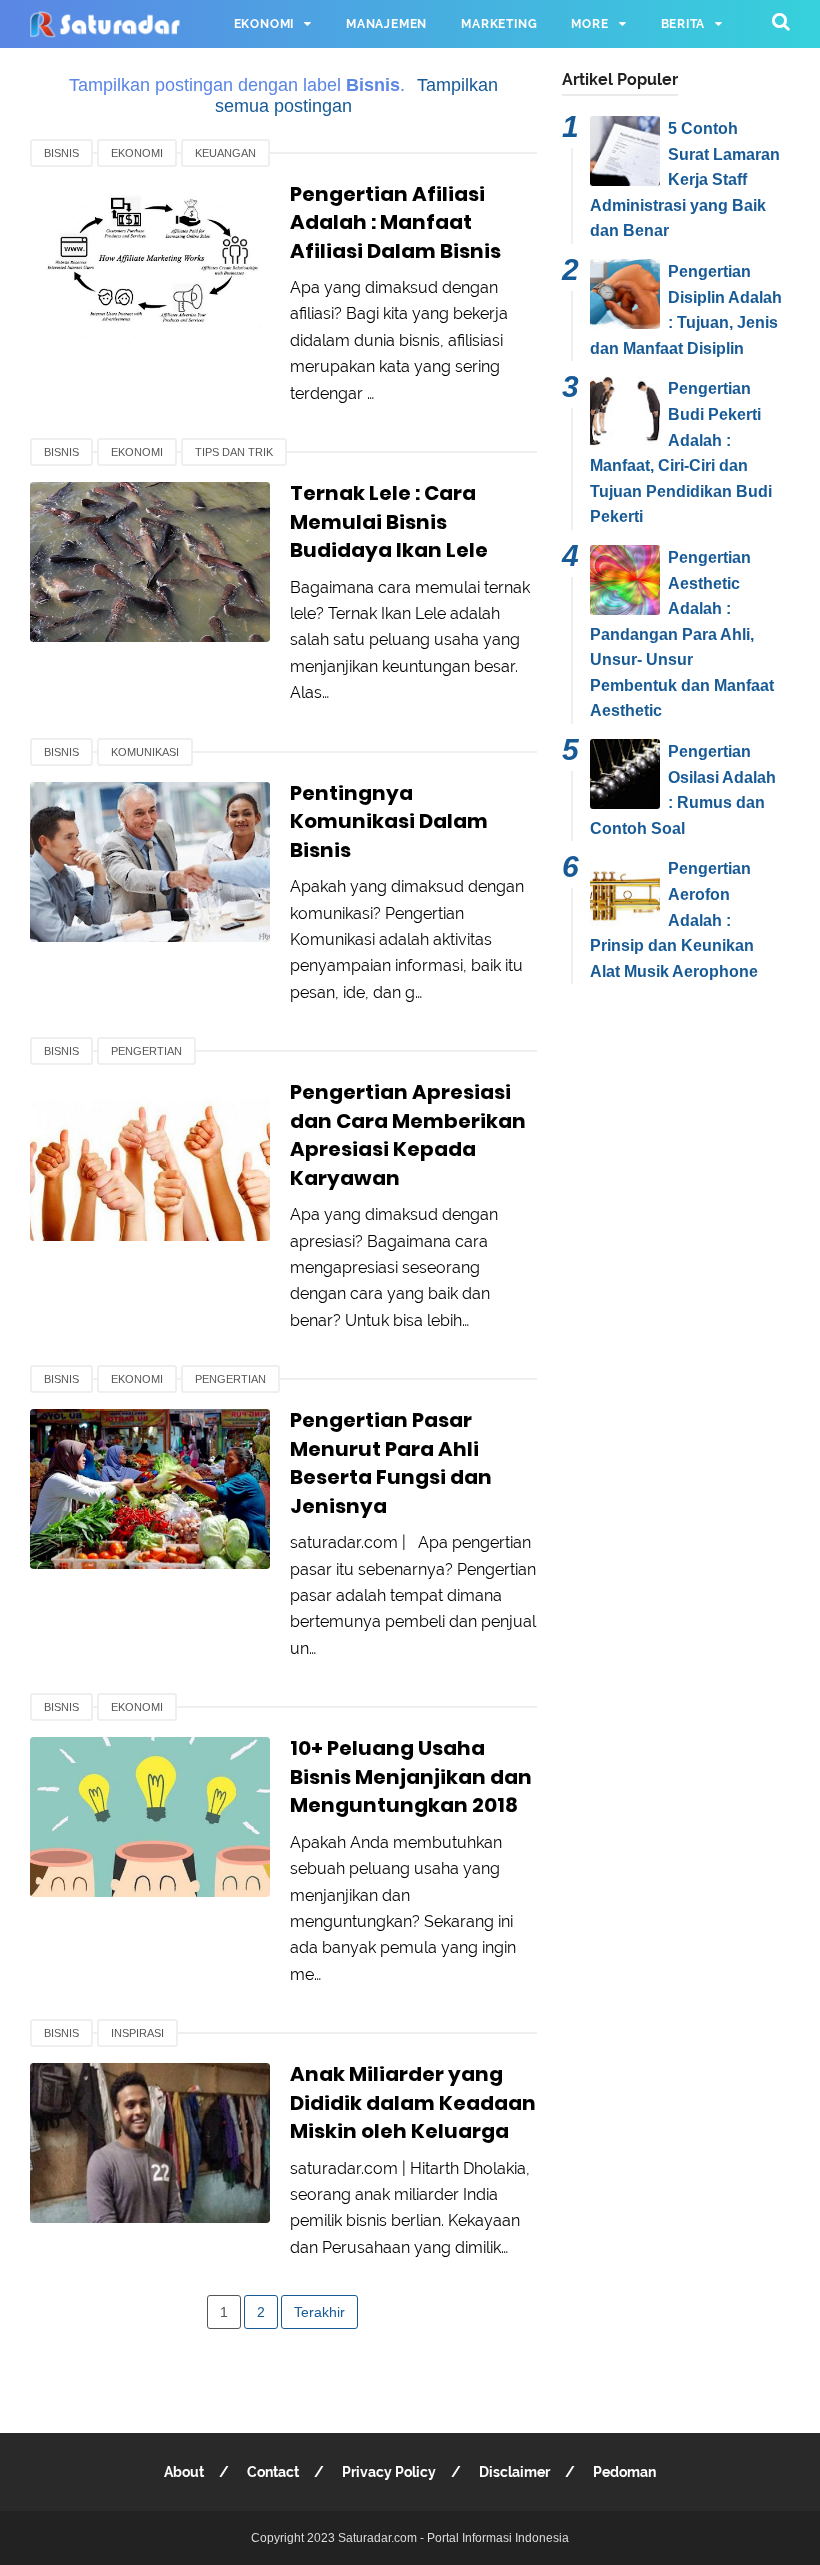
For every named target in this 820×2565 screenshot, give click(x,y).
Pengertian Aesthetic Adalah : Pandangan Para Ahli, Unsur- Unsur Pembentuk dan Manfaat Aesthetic (682, 634)
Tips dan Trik (234, 452)
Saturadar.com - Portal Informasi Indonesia (453, 2538)
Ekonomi (264, 24)
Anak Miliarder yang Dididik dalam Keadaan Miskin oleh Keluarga (413, 2102)
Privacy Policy (389, 2472)
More (589, 24)
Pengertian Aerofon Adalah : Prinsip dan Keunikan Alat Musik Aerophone (674, 919)
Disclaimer (514, 2472)
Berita (683, 24)
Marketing (499, 24)
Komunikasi (145, 752)
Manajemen (386, 24)
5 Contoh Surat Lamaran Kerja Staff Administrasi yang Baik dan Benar (685, 179)
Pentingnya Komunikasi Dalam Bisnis (389, 821)
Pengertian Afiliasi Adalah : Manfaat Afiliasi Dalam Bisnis (395, 222)
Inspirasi (137, 2033)
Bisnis (61, 153)
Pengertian (146, 1051)
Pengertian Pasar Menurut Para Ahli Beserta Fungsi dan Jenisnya (391, 1463)
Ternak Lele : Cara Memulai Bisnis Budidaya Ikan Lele (389, 521)
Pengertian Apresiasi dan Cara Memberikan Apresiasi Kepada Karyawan (408, 1135)
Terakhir (319, 2312)
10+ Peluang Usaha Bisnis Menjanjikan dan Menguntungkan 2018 (411, 1776)
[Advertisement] (676, 1114)
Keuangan (225, 153)
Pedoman (624, 2472)
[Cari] (781, 21)
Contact (273, 2472)
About (184, 2472)
